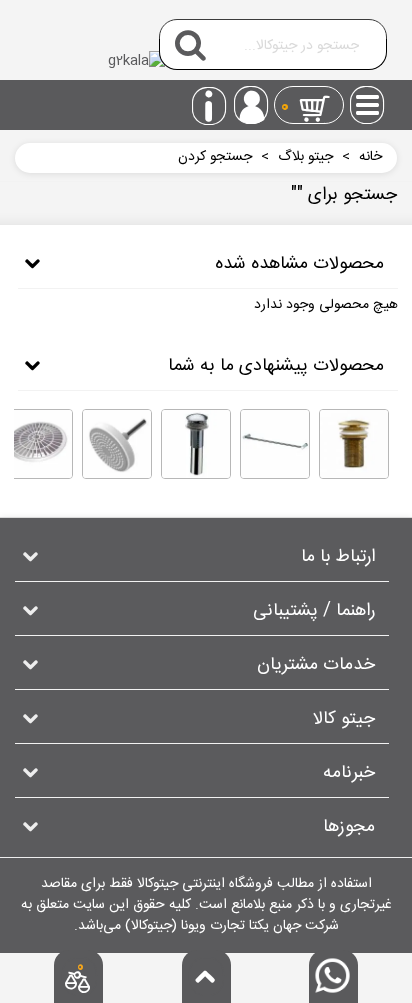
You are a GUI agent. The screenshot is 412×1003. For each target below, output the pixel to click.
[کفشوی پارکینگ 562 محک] (38, 444)
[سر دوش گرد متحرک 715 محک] (117, 444)
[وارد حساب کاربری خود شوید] (251, 105)
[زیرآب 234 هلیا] (196, 444)
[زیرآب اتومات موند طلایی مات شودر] (354, 444)
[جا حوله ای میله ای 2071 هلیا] (275, 444)
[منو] (368, 99)
